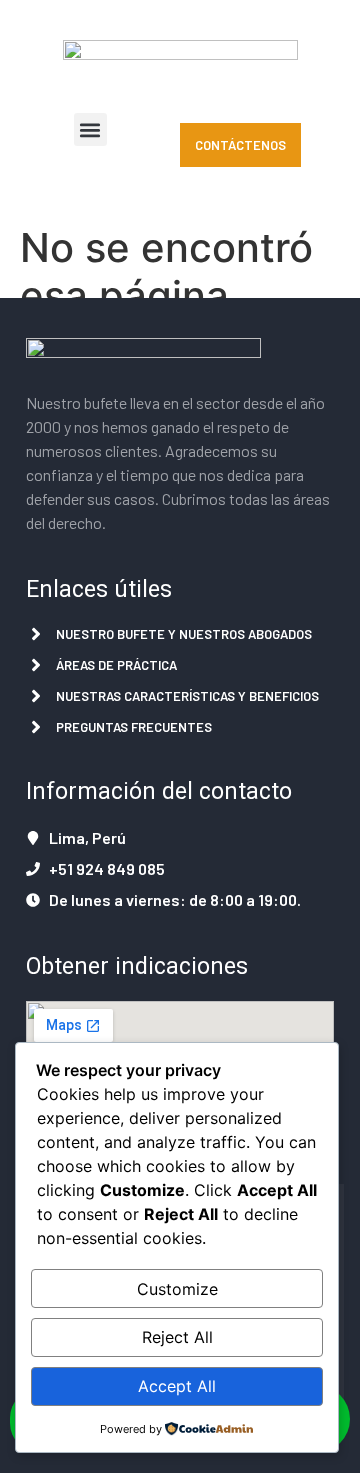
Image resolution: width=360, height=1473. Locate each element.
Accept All (177, 1386)
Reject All (177, 1337)
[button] (90, 129)
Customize (177, 1289)
